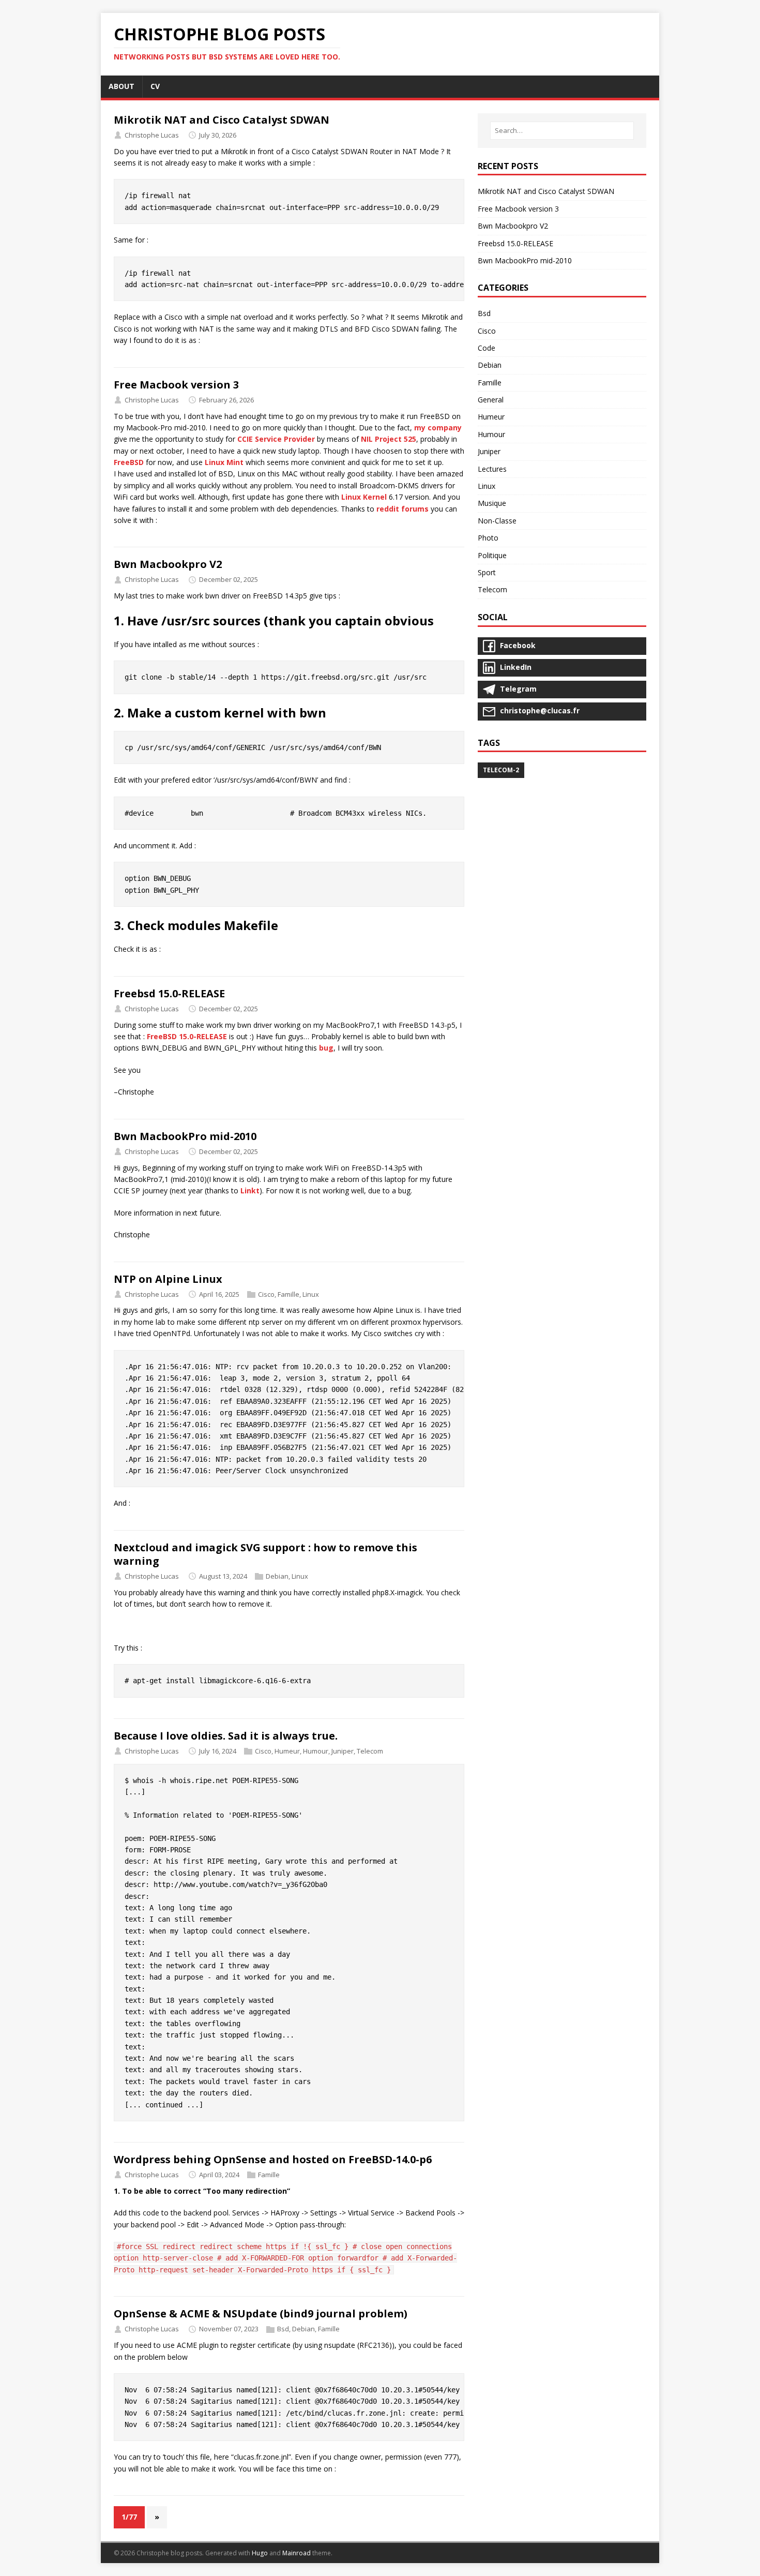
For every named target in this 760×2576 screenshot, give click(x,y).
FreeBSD (129, 462)
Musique (492, 503)
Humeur (287, 1751)
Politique (492, 555)
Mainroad (297, 2553)
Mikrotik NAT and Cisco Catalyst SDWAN (222, 120)
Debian (277, 1576)
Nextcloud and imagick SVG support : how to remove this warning (265, 1554)
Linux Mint (224, 462)
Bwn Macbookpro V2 (168, 564)
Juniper (343, 1751)
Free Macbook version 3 (176, 385)
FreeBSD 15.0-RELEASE (187, 1036)
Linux (311, 1294)
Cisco (266, 1294)
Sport (487, 572)
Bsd (283, 2329)
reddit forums (402, 509)
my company (438, 428)
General (491, 400)
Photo (488, 538)
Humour (316, 1751)
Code (487, 348)
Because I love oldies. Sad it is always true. (226, 1736)
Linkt (250, 1190)
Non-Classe (497, 521)
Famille (288, 1294)
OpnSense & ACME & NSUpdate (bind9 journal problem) (261, 2313)
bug (326, 1048)
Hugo (260, 2553)
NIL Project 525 (389, 439)
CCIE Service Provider (276, 439)
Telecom (370, 1751)
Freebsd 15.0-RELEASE (169, 993)
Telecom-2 (501, 770)
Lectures (492, 469)
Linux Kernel (364, 497)
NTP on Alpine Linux (168, 1279)
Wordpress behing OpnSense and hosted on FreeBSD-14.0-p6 (273, 2159)
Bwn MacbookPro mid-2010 (185, 1136)
